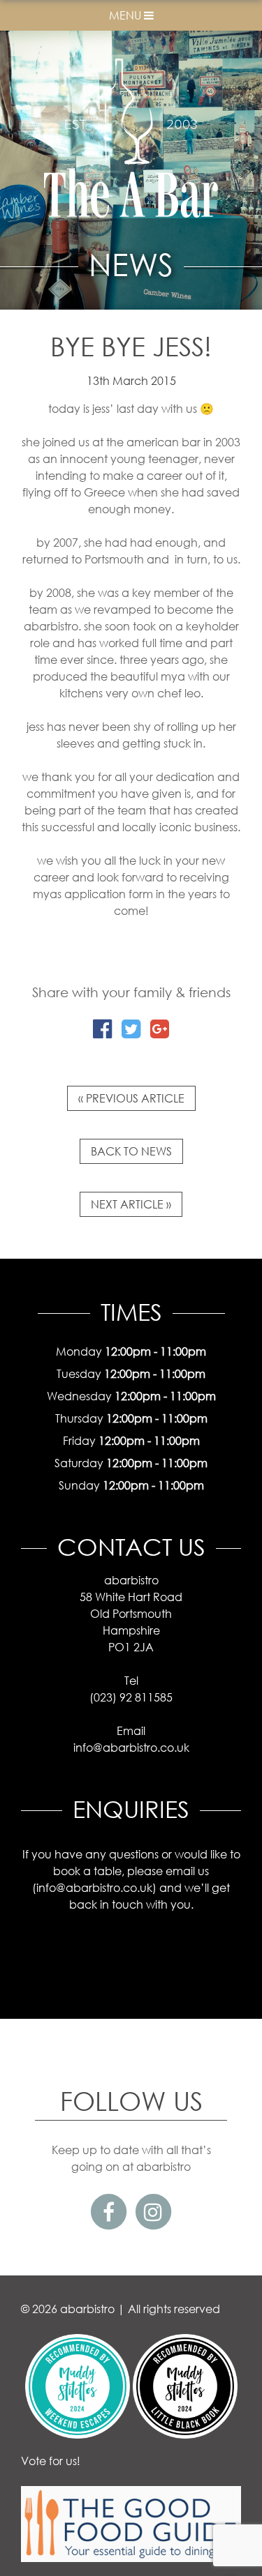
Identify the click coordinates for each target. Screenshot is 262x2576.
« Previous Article (131, 1098)
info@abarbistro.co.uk (94, 1887)
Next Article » (131, 1204)
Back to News (131, 1151)
